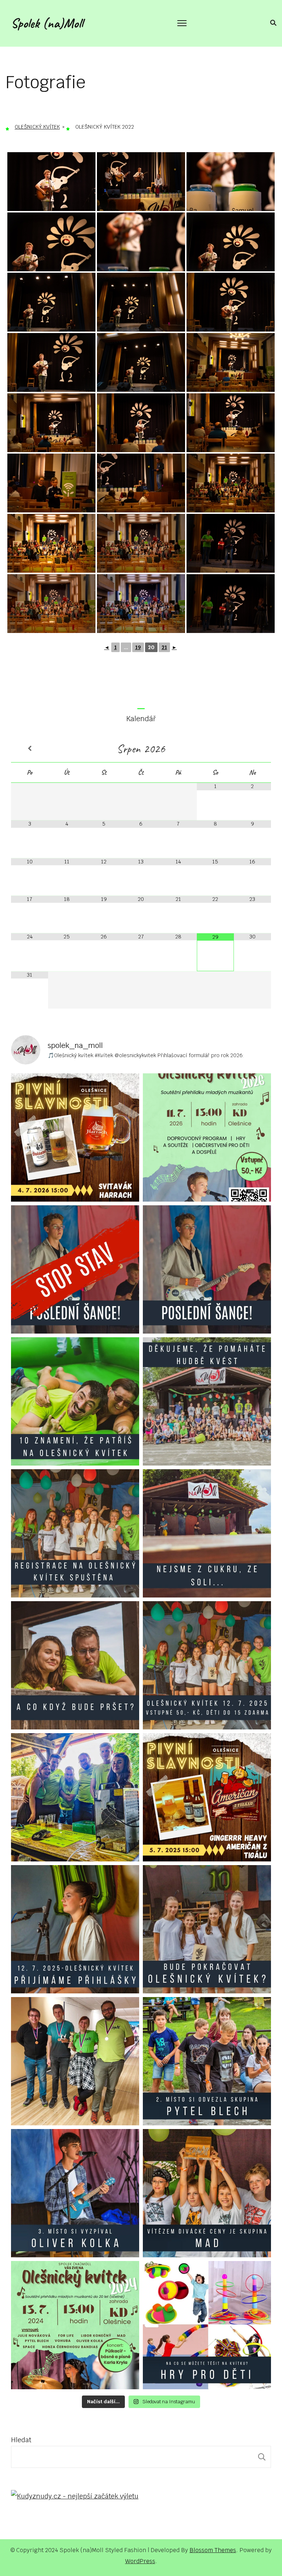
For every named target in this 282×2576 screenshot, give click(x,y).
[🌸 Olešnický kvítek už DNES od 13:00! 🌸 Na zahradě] (207, 1533)
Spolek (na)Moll (47, 23)
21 (164, 647)
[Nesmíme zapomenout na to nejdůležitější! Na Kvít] (75, 2325)
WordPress (140, 2561)
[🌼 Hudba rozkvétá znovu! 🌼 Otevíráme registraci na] (75, 1533)
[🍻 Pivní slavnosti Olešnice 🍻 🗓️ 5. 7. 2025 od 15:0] (207, 1797)
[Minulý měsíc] (30, 749)
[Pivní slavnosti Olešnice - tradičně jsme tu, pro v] (75, 1797)
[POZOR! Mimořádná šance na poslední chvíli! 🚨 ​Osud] (207, 1269)
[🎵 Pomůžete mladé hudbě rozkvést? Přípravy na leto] (207, 1401)
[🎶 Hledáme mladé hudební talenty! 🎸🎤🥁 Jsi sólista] (75, 1929)
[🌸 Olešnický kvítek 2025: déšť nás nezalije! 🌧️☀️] (75, 1665)
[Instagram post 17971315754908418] (75, 1269)
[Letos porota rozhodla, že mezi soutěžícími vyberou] (75, 2193)
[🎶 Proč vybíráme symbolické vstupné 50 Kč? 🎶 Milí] (207, 1665)
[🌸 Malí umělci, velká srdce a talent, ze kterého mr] (207, 1137)
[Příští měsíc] (252, 749)
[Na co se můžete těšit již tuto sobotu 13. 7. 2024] (207, 2325)
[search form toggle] (272, 23)
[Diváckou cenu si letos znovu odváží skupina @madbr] (207, 2193)
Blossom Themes (213, 2550)
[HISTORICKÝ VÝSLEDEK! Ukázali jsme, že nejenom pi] (75, 2061)
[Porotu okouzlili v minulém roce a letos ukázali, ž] (207, 2061)
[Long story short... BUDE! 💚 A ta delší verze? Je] (207, 1929)
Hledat (21, 2440)
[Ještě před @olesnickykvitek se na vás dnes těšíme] (75, 1137)
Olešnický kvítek (37, 127)
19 (138, 647)
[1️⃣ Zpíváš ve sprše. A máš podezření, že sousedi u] (75, 1401)
